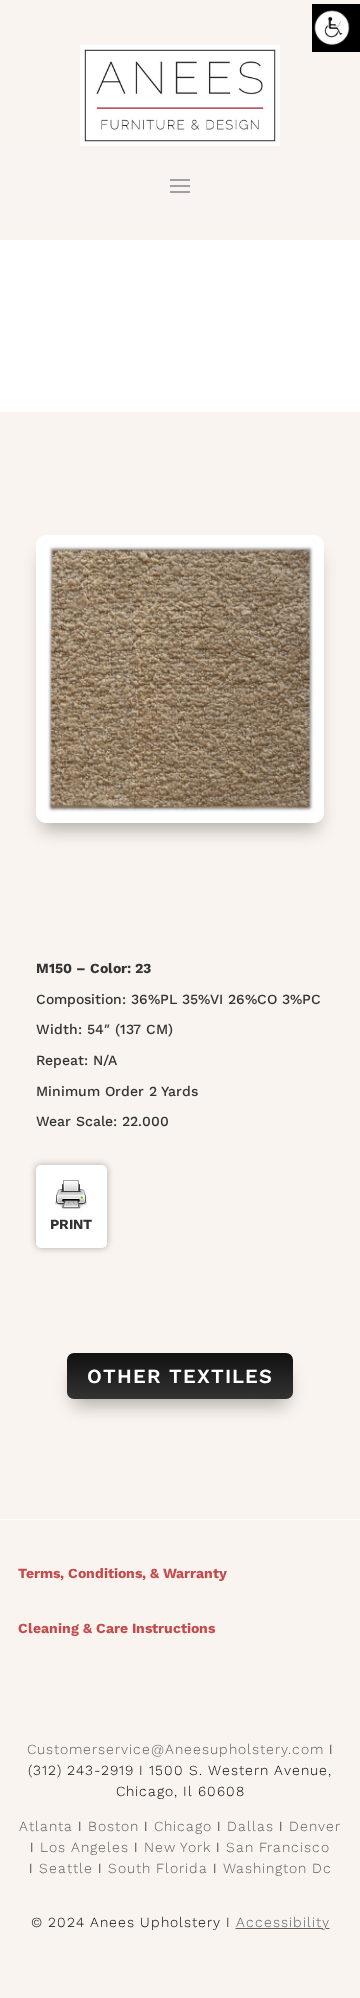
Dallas (250, 1826)
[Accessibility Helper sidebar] (336, 28)
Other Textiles (180, 1376)
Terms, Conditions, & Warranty (122, 1573)
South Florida (158, 1868)
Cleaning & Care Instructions (116, 1628)
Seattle (66, 1868)
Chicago (183, 1826)
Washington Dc (277, 1868)
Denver (315, 1826)
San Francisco (278, 1847)
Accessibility (283, 1922)
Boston (113, 1826)
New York (177, 1847)
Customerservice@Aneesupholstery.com (175, 1749)
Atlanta (46, 1826)
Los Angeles (84, 1847)
